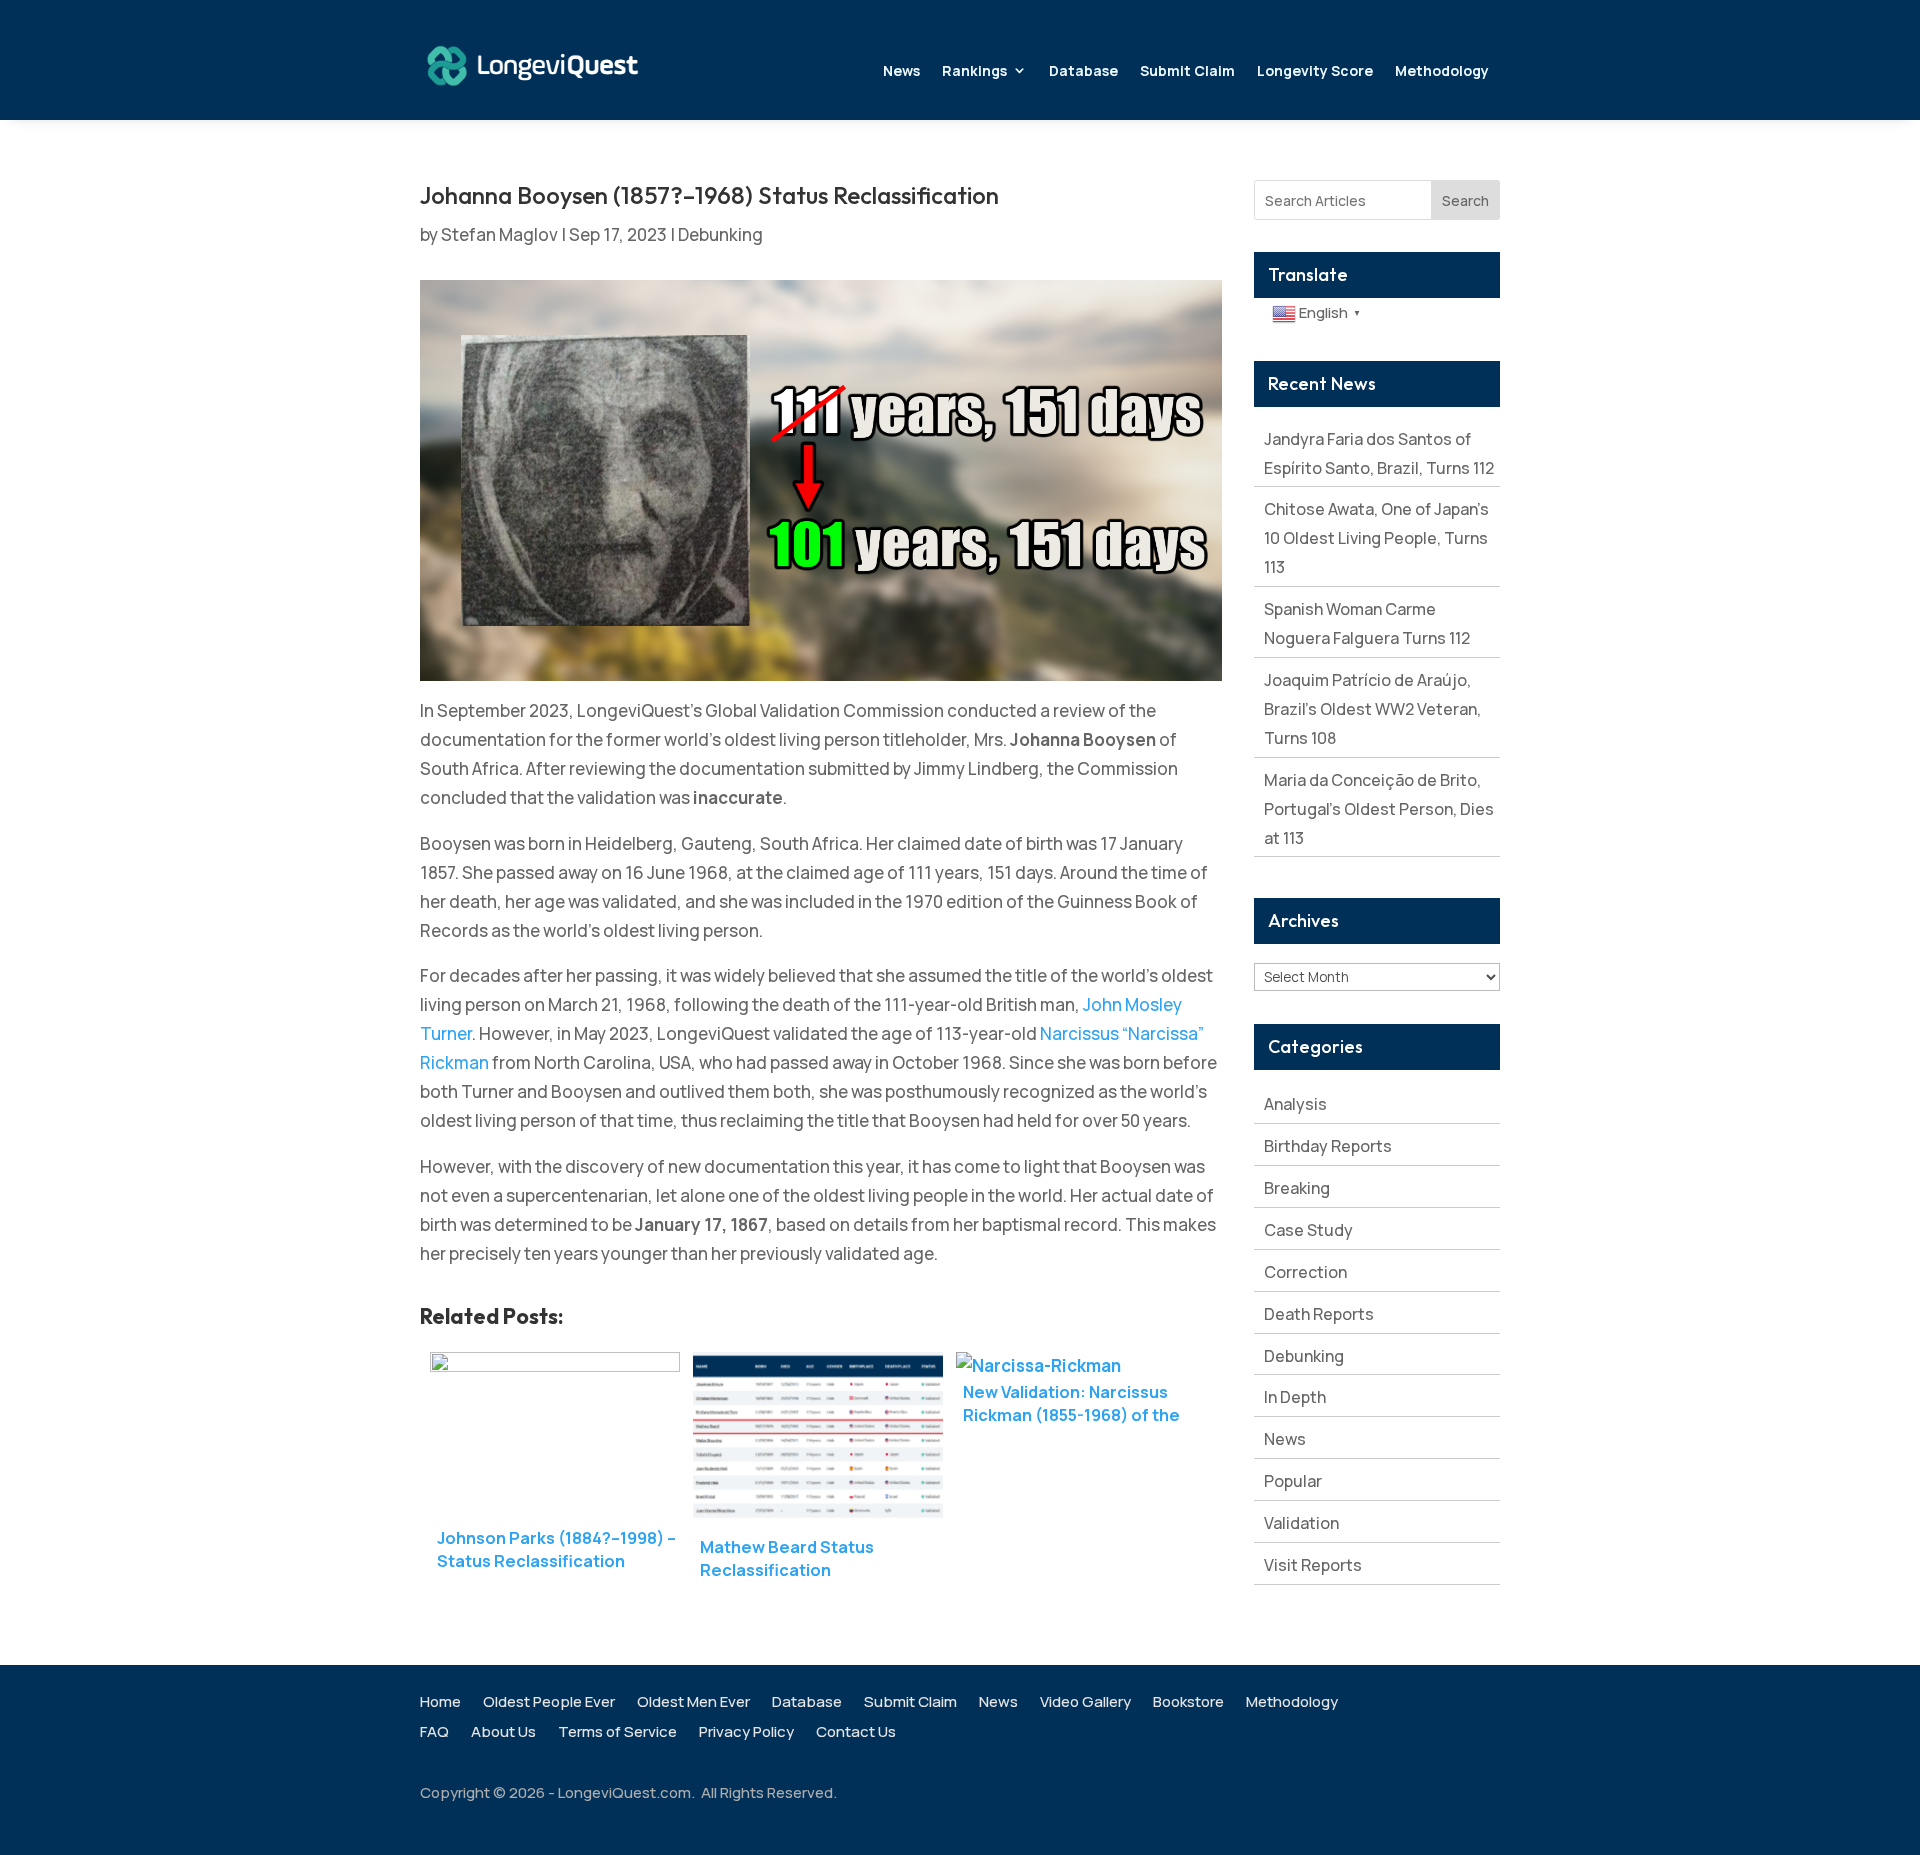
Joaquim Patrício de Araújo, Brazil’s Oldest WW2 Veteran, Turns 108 (1372, 709)
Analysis (1295, 1104)
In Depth (1295, 1397)
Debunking (720, 234)
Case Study (1308, 1230)
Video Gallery (1085, 1703)
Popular (1293, 1481)
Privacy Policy (746, 1733)
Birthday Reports (1328, 1146)
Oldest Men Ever (693, 1703)
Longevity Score (1315, 70)
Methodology (1442, 70)
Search (1465, 200)
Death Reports (1319, 1314)
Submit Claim (1187, 70)
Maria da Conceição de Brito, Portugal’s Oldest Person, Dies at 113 (1379, 809)
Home (440, 1703)
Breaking (1297, 1188)
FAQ (434, 1733)
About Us (503, 1733)
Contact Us (856, 1733)
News (901, 70)
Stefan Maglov (499, 234)
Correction (1305, 1272)
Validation (1301, 1523)
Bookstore (1188, 1703)
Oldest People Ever (549, 1703)
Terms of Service (617, 1733)
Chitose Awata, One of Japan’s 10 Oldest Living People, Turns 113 (1376, 538)
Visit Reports (1313, 1565)
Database (1083, 70)
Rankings (974, 70)
